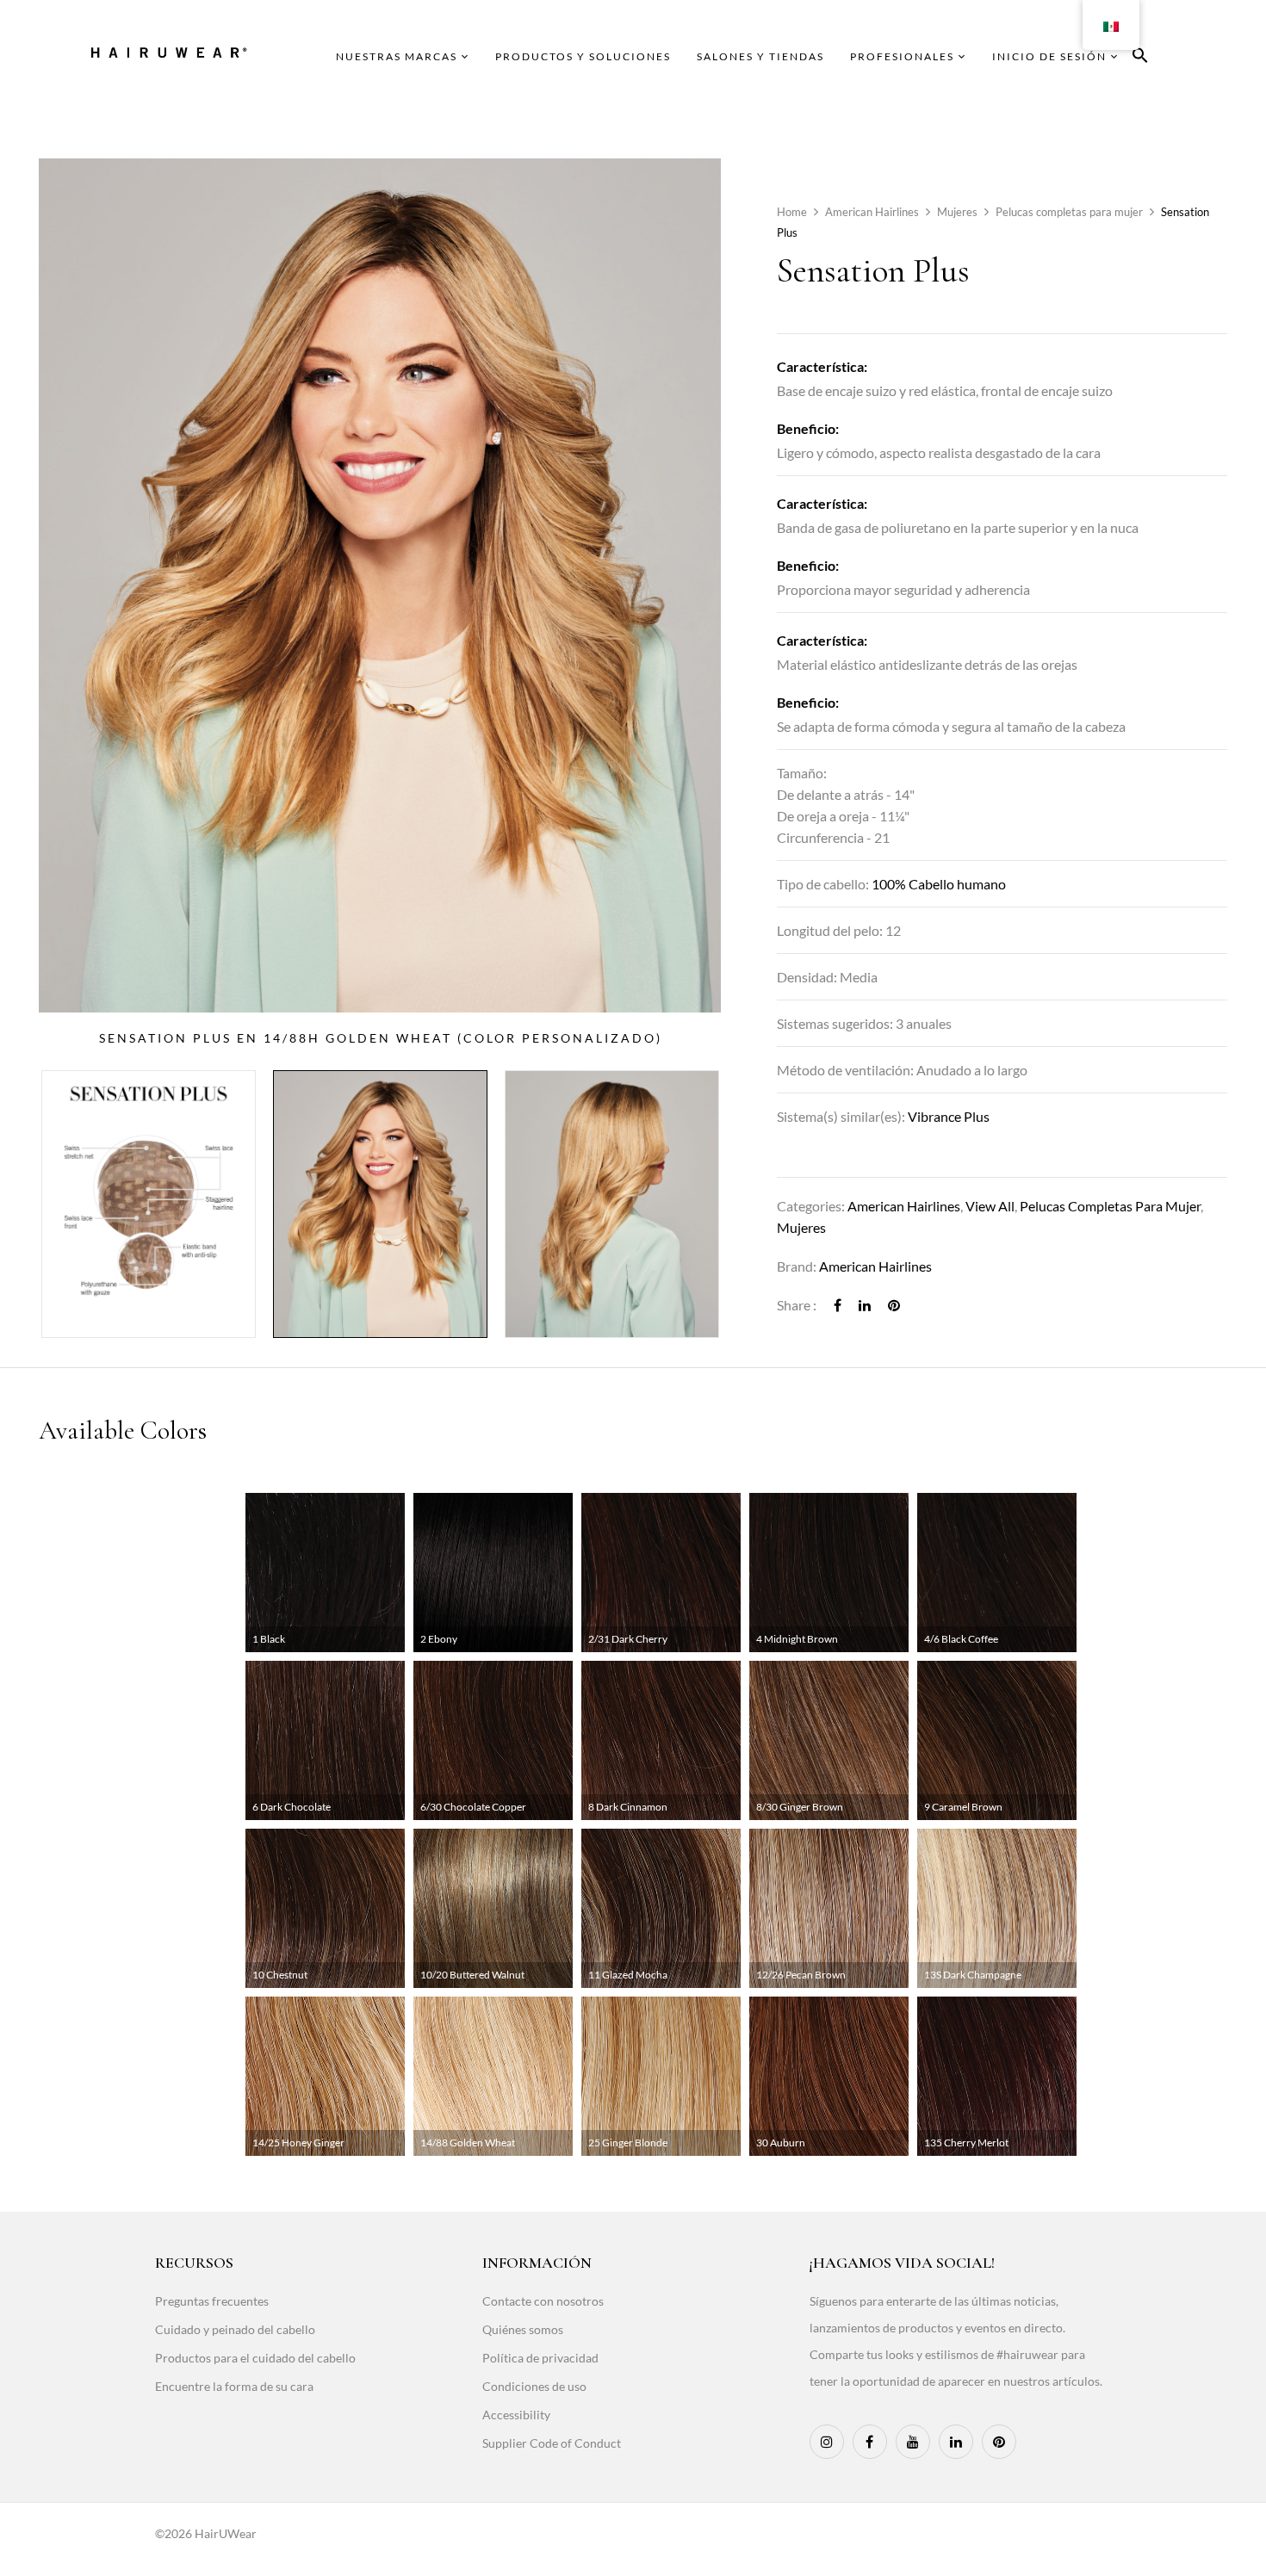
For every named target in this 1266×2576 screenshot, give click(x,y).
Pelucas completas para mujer (1069, 212)
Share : (797, 1305)
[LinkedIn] (865, 1305)
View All (990, 1206)
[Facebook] (838, 1305)
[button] (1140, 58)
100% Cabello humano (939, 884)
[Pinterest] (894, 1305)
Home (792, 212)
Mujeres (957, 212)
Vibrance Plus (949, 1116)
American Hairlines (872, 212)
